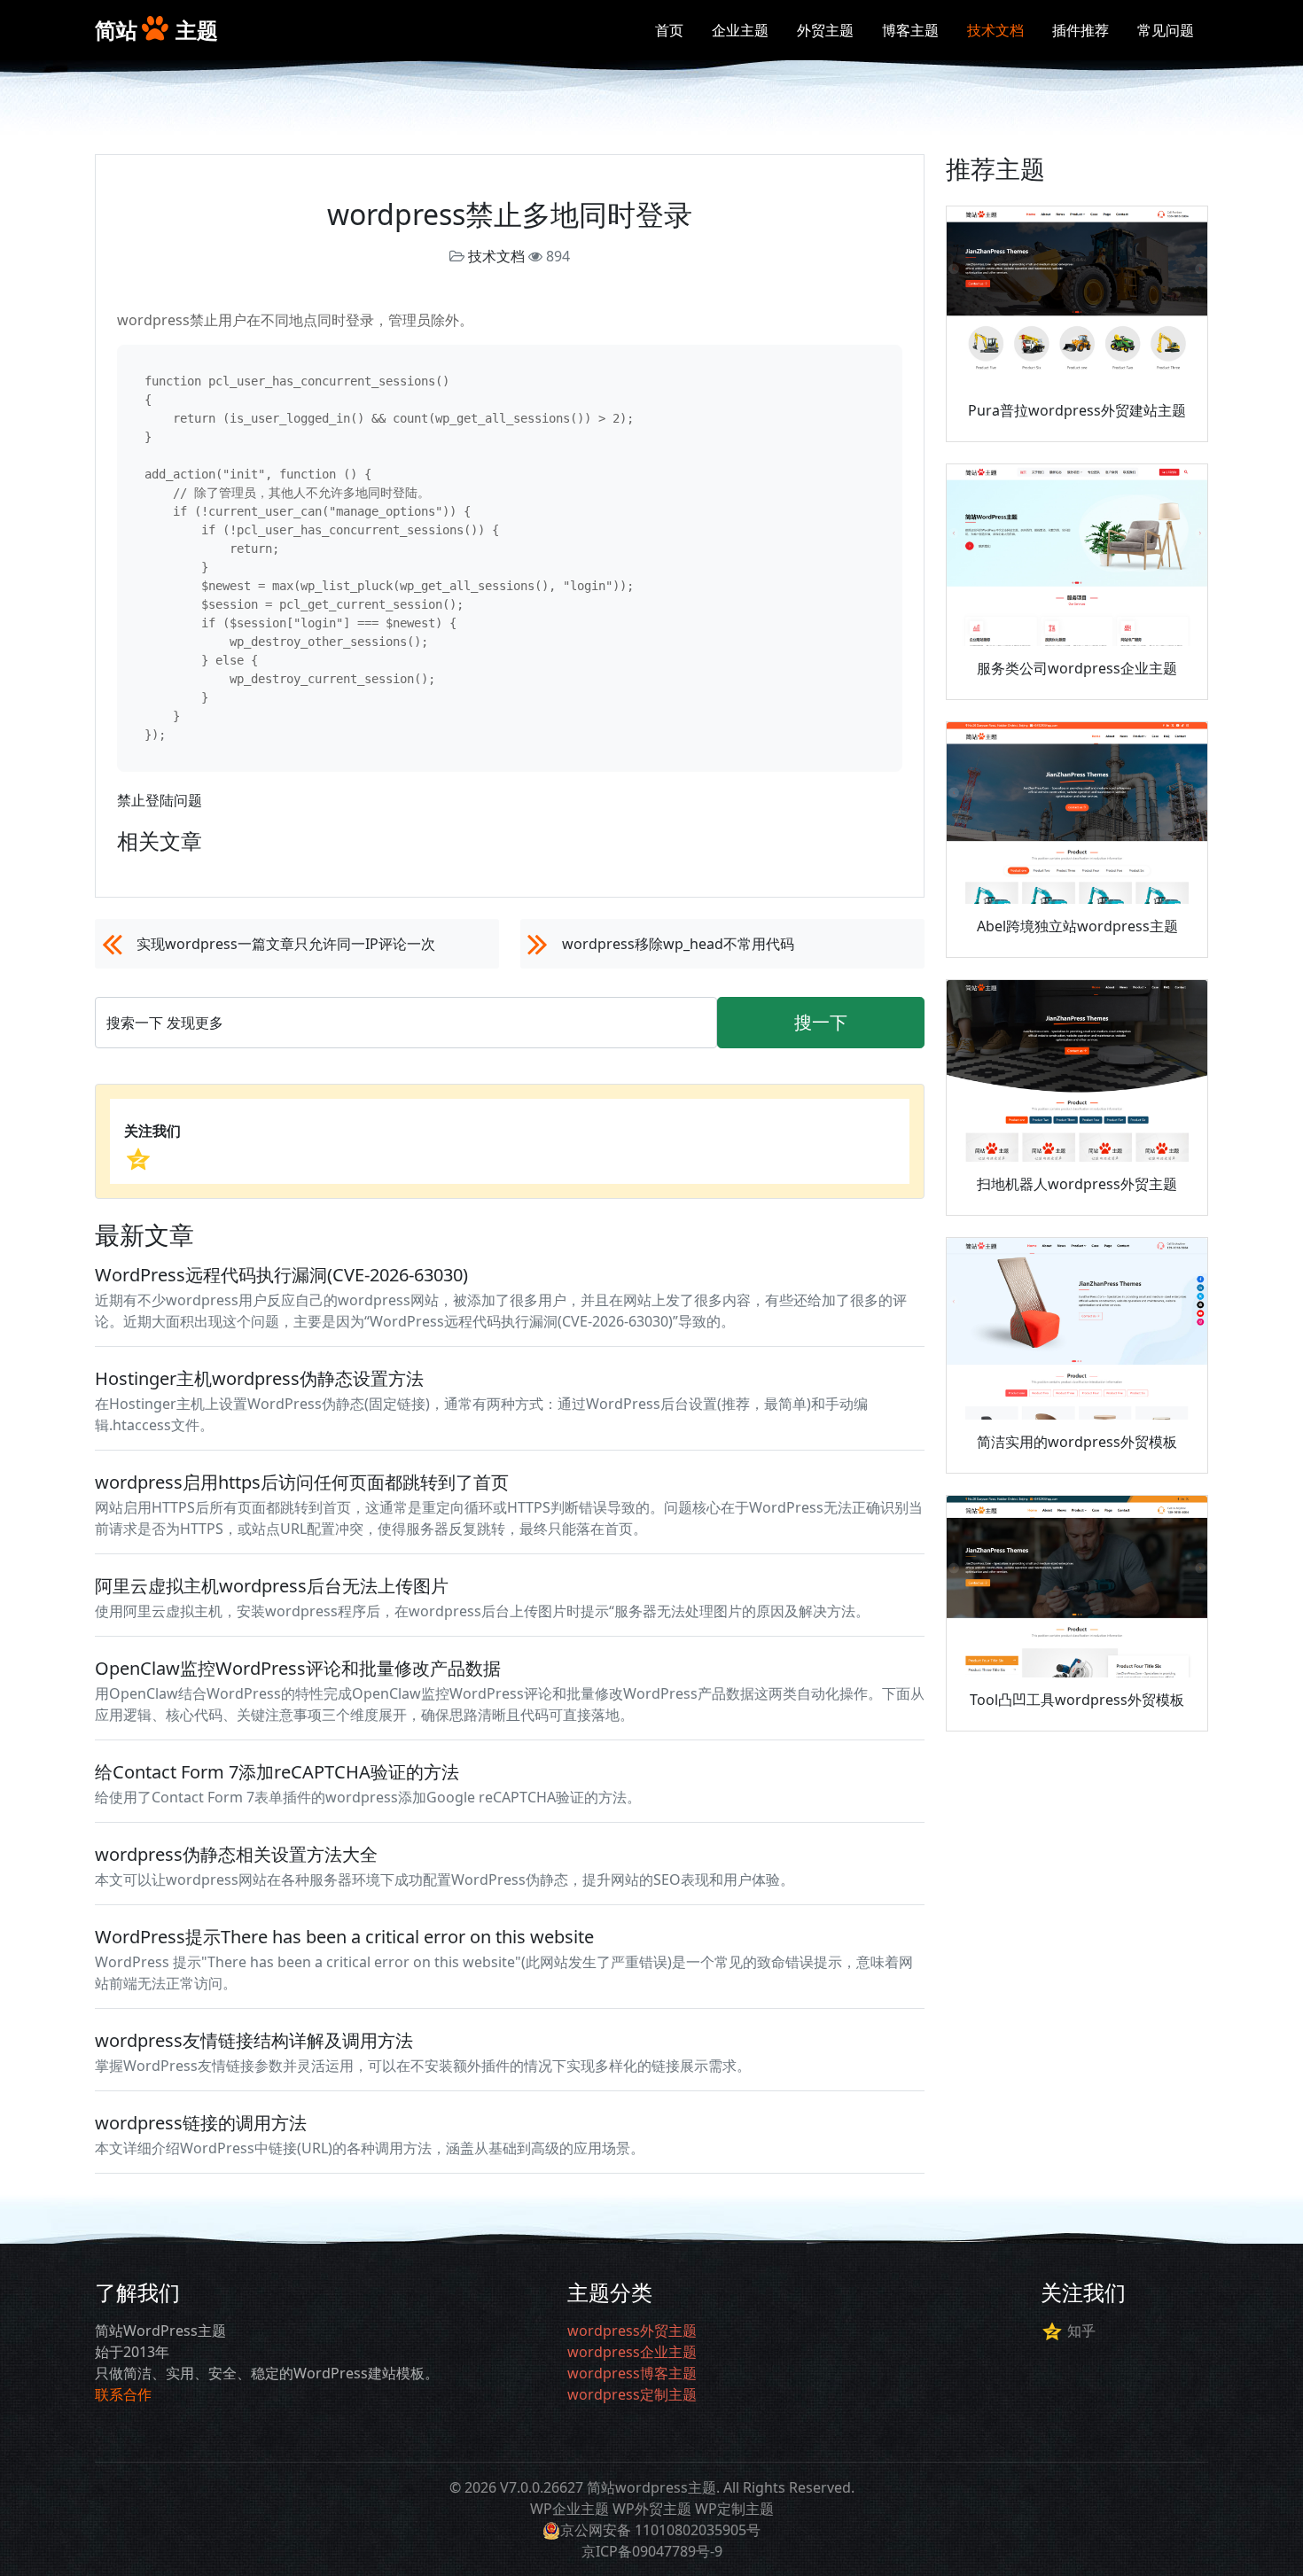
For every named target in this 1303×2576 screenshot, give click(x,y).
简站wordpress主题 (651, 2487)
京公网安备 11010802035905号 (660, 2530)
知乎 (1081, 2331)
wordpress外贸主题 (632, 2331)
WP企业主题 (570, 2509)
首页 (669, 30)
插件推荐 (1081, 30)
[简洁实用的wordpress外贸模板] (1077, 1329)
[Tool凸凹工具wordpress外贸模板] (1077, 1587)
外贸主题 (825, 30)
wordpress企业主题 (632, 2352)
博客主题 (910, 30)
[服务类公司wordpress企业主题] (1077, 556)
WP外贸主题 (652, 2509)
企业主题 (740, 30)
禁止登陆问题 (160, 800)
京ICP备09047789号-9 (652, 2551)
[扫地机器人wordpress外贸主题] (1077, 1071)
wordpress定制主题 (632, 2394)
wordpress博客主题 (632, 2373)
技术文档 (995, 30)
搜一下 (821, 1022)
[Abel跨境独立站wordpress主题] (1077, 813)
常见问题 (1166, 30)
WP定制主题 (734, 2509)
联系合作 (123, 2394)
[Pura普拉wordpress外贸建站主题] (1077, 298)
